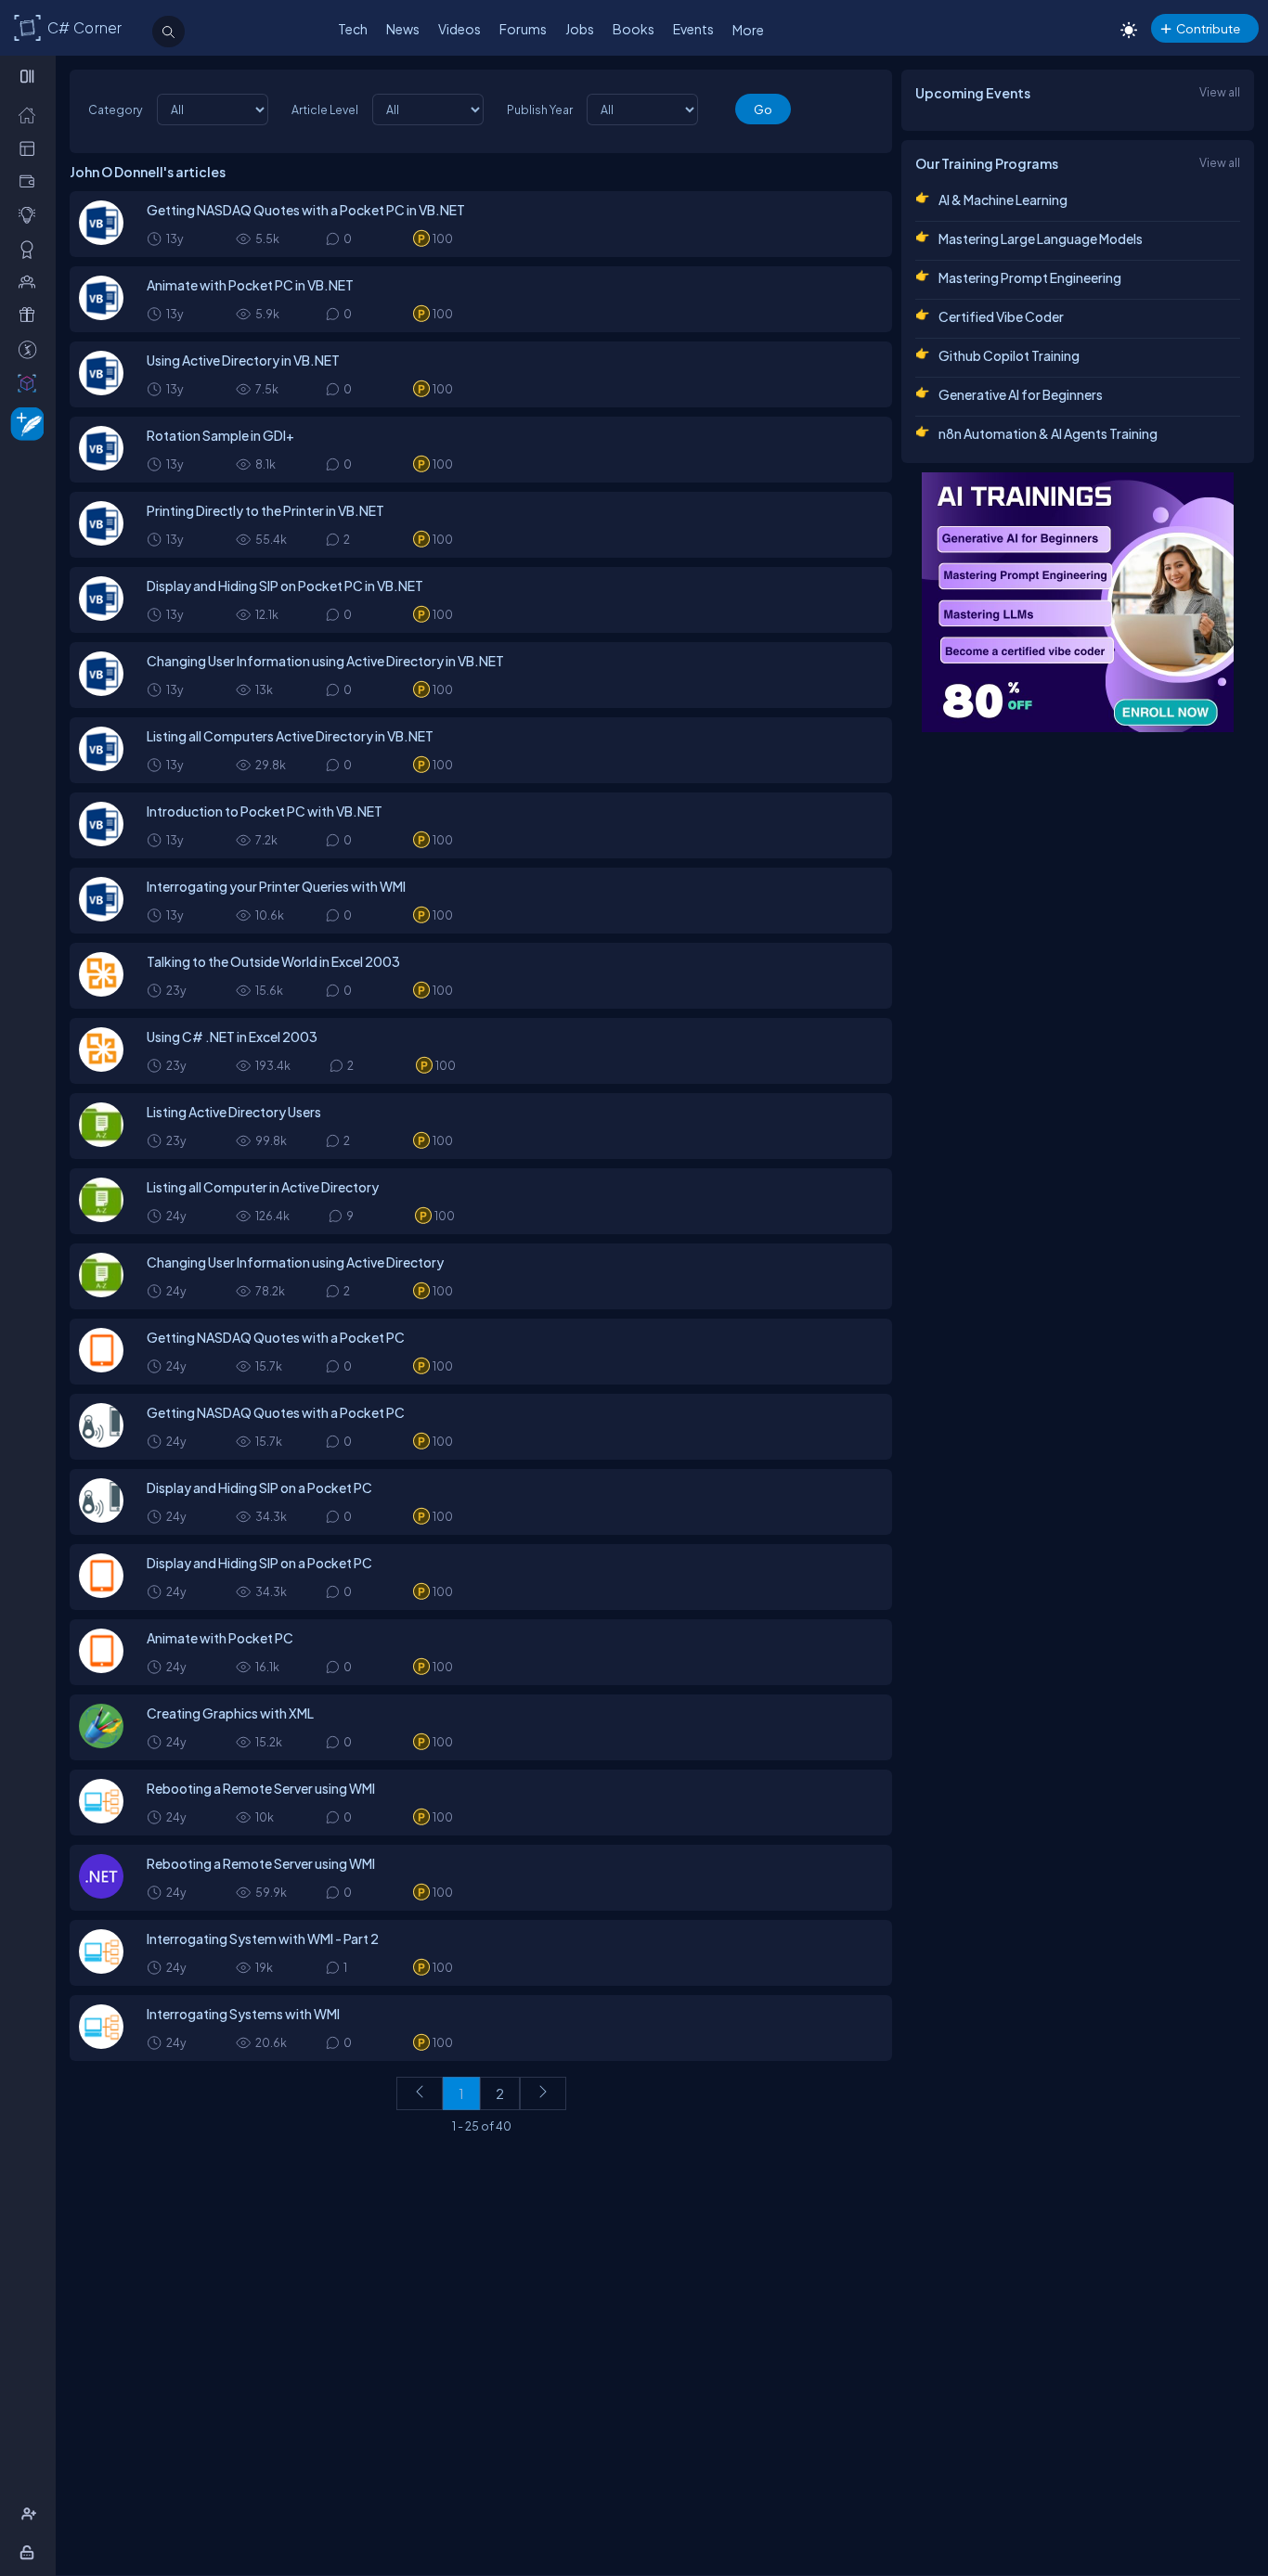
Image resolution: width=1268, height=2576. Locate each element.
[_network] (31, 281)
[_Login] (30, 2552)
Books (634, 29)
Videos (459, 29)
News (403, 29)
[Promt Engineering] (1078, 602)
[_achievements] (31, 249)
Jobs (580, 29)
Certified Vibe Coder (1001, 316)
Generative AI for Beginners (1021, 394)
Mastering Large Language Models (1041, 238)
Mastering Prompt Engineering (1030, 277)
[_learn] (31, 214)
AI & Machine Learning (1003, 200)
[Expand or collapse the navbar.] (29, 76)
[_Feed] (31, 114)
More (748, 30)
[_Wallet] (31, 181)
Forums (523, 29)
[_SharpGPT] (31, 382)
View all (1220, 92)
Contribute (1208, 28)
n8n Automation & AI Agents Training (1048, 433)
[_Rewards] (31, 349)
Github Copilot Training (1009, 355)
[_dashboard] (31, 148)
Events (693, 29)
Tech (353, 29)
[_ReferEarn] (31, 315)
